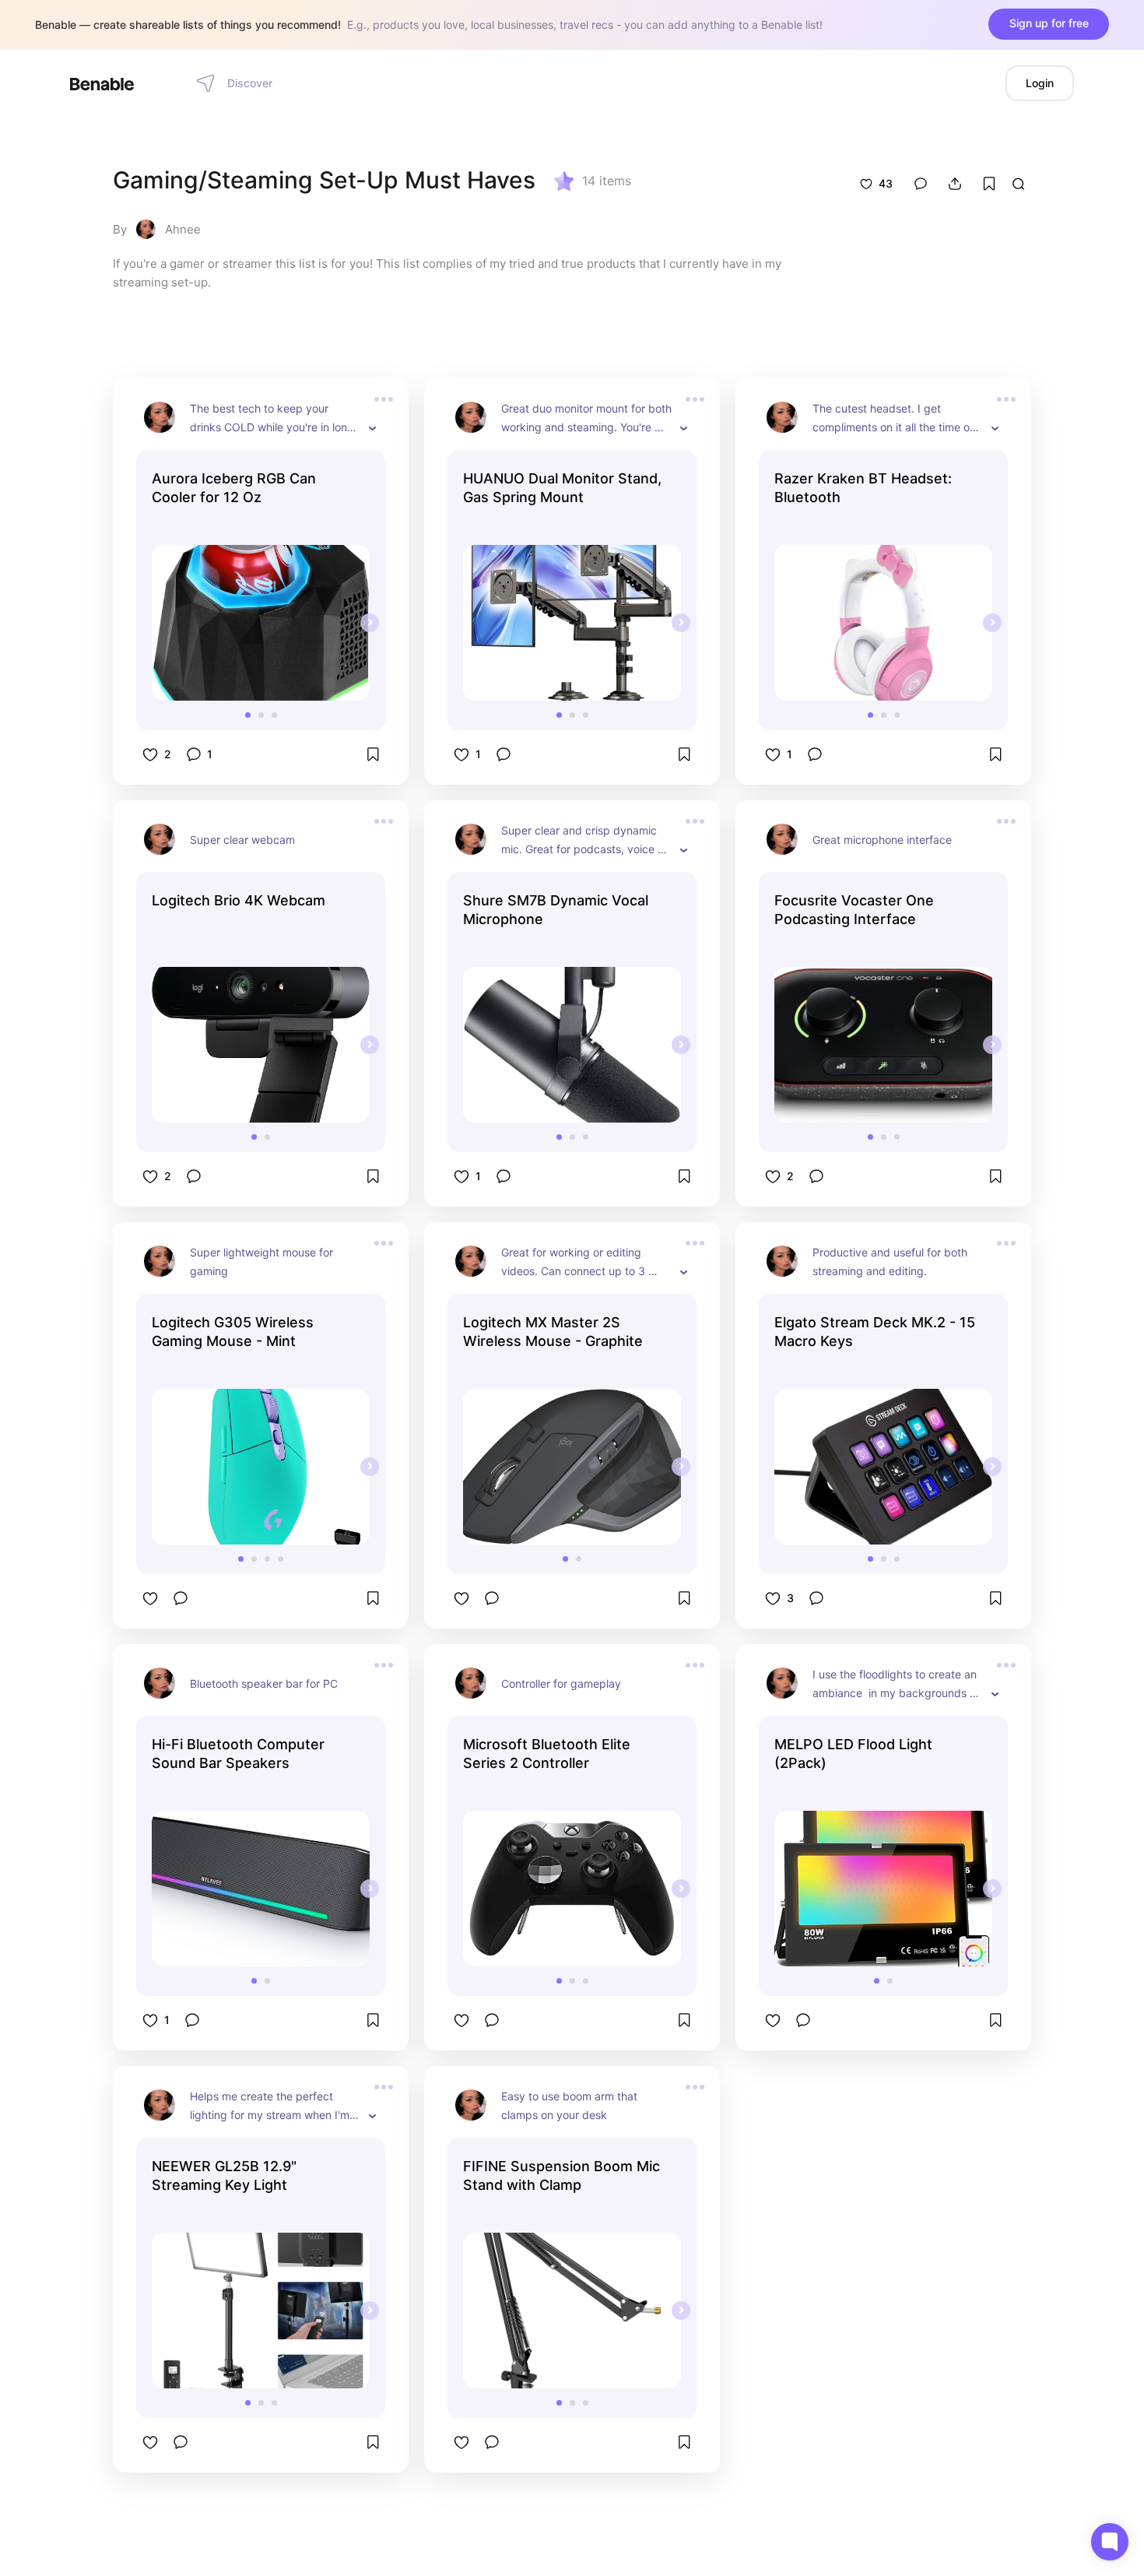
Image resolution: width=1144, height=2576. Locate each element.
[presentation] (370, 623)
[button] (248, 715)
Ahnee (183, 229)
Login (1040, 83)
